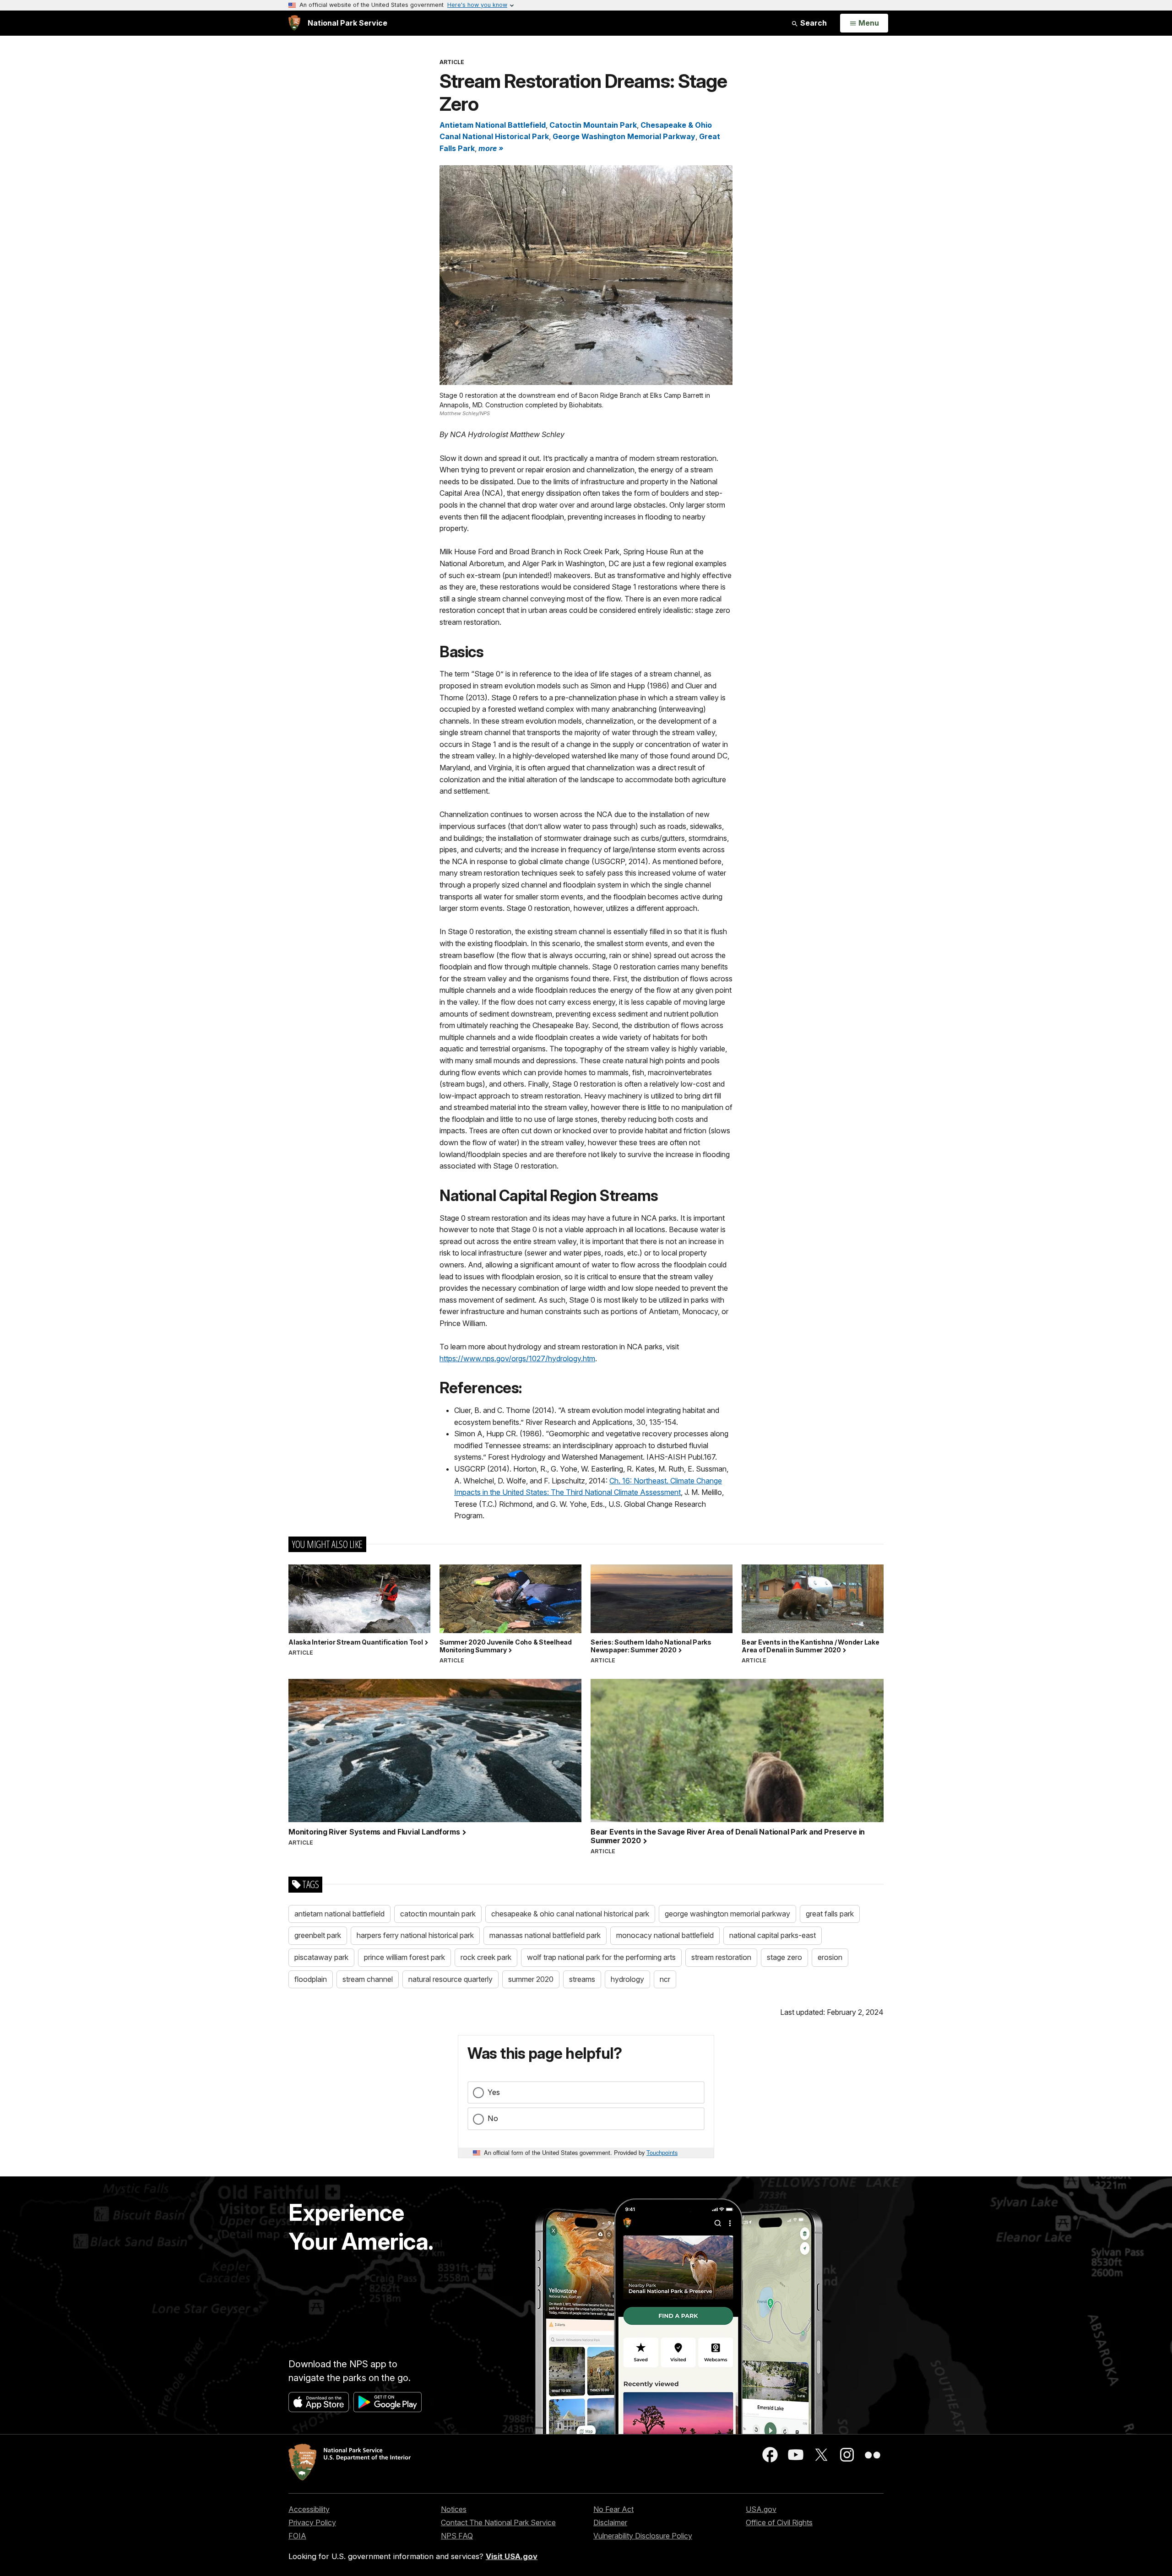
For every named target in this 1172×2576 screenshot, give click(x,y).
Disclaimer (610, 2522)
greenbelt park (318, 1935)
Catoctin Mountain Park (593, 125)
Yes (494, 2092)
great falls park (830, 1914)
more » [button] (491, 148)
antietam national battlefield (339, 1914)
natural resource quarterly (450, 1979)
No (493, 2118)
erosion (830, 1957)
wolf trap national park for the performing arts (601, 1957)
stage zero (784, 1957)
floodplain (311, 1979)
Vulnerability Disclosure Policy (643, 2536)
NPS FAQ (457, 2536)
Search (813, 23)
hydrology (627, 1979)
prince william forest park (404, 1957)
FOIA (297, 2536)
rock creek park (486, 1957)
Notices (454, 2509)
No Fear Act (613, 2509)
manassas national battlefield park (545, 1935)
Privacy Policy (312, 2522)
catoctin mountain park (438, 1914)
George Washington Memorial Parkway (624, 136)
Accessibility (309, 2509)
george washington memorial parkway (727, 1914)
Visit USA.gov (512, 2556)
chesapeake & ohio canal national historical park (570, 1914)
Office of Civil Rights (779, 2522)
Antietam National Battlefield (493, 125)
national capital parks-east (773, 1935)
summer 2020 (531, 1979)
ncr (665, 1979)
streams (582, 1979)
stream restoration (721, 1957)
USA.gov (761, 2509)
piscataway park (321, 1957)
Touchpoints (662, 2152)
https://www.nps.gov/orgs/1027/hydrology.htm (517, 1358)
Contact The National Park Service (498, 2522)
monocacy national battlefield (665, 1935)
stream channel (368, 1979)
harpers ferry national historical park (415, 1935)
